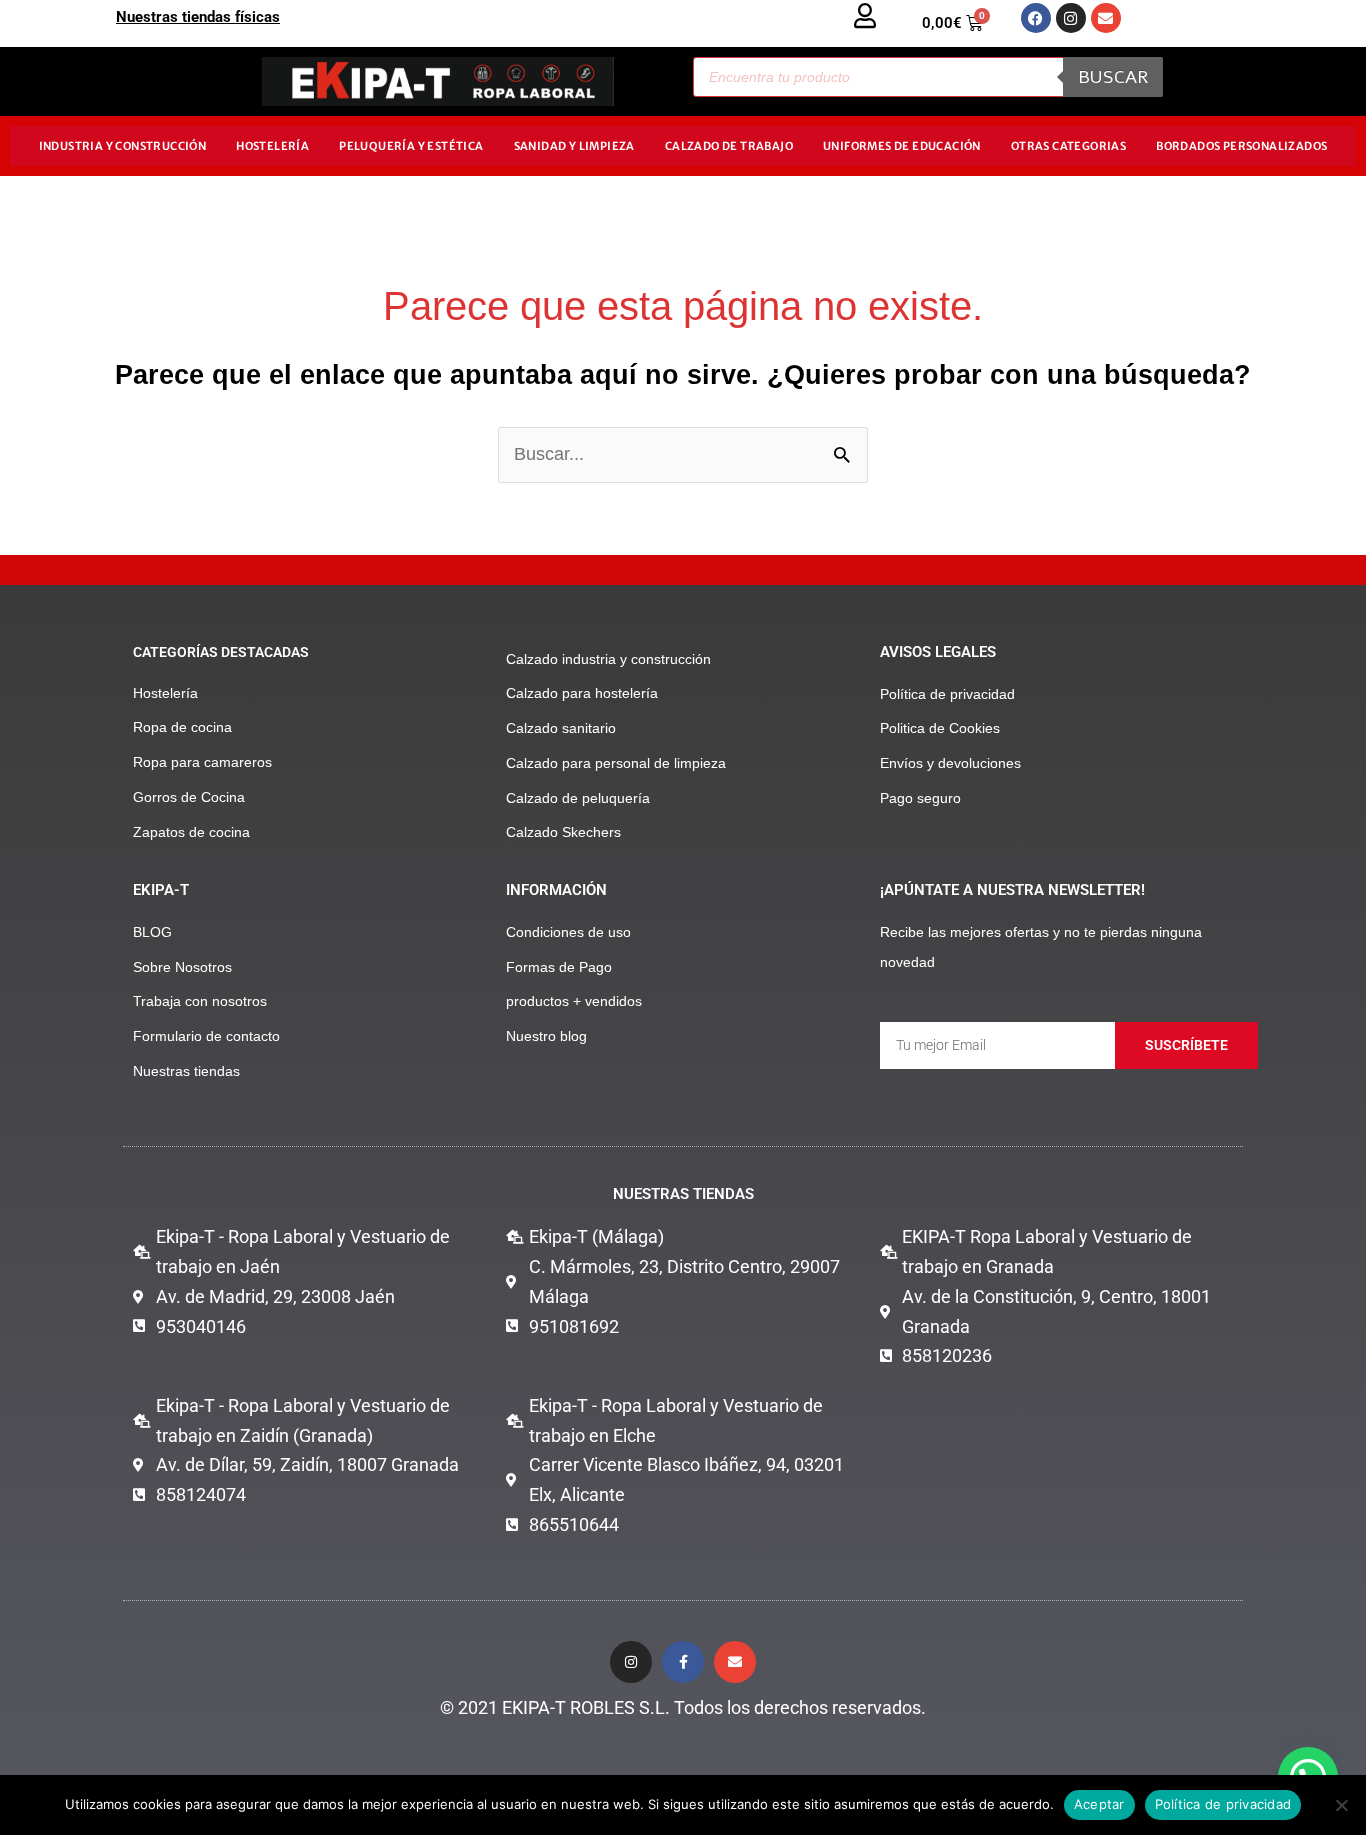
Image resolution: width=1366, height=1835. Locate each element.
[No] (1341, 1805)
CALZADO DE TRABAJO (729, 146)
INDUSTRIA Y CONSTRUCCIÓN (123, 146)
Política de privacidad (1223, 1804)
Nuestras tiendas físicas (198, 17)
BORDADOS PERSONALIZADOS (1241, 146)
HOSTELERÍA (272, 146)
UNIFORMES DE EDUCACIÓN (902, 146)
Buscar (1113, 77)
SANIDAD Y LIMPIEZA (574, 146)
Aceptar (1099, 1804)
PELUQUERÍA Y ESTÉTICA (411, 146)
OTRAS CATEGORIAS (1068, 146)
